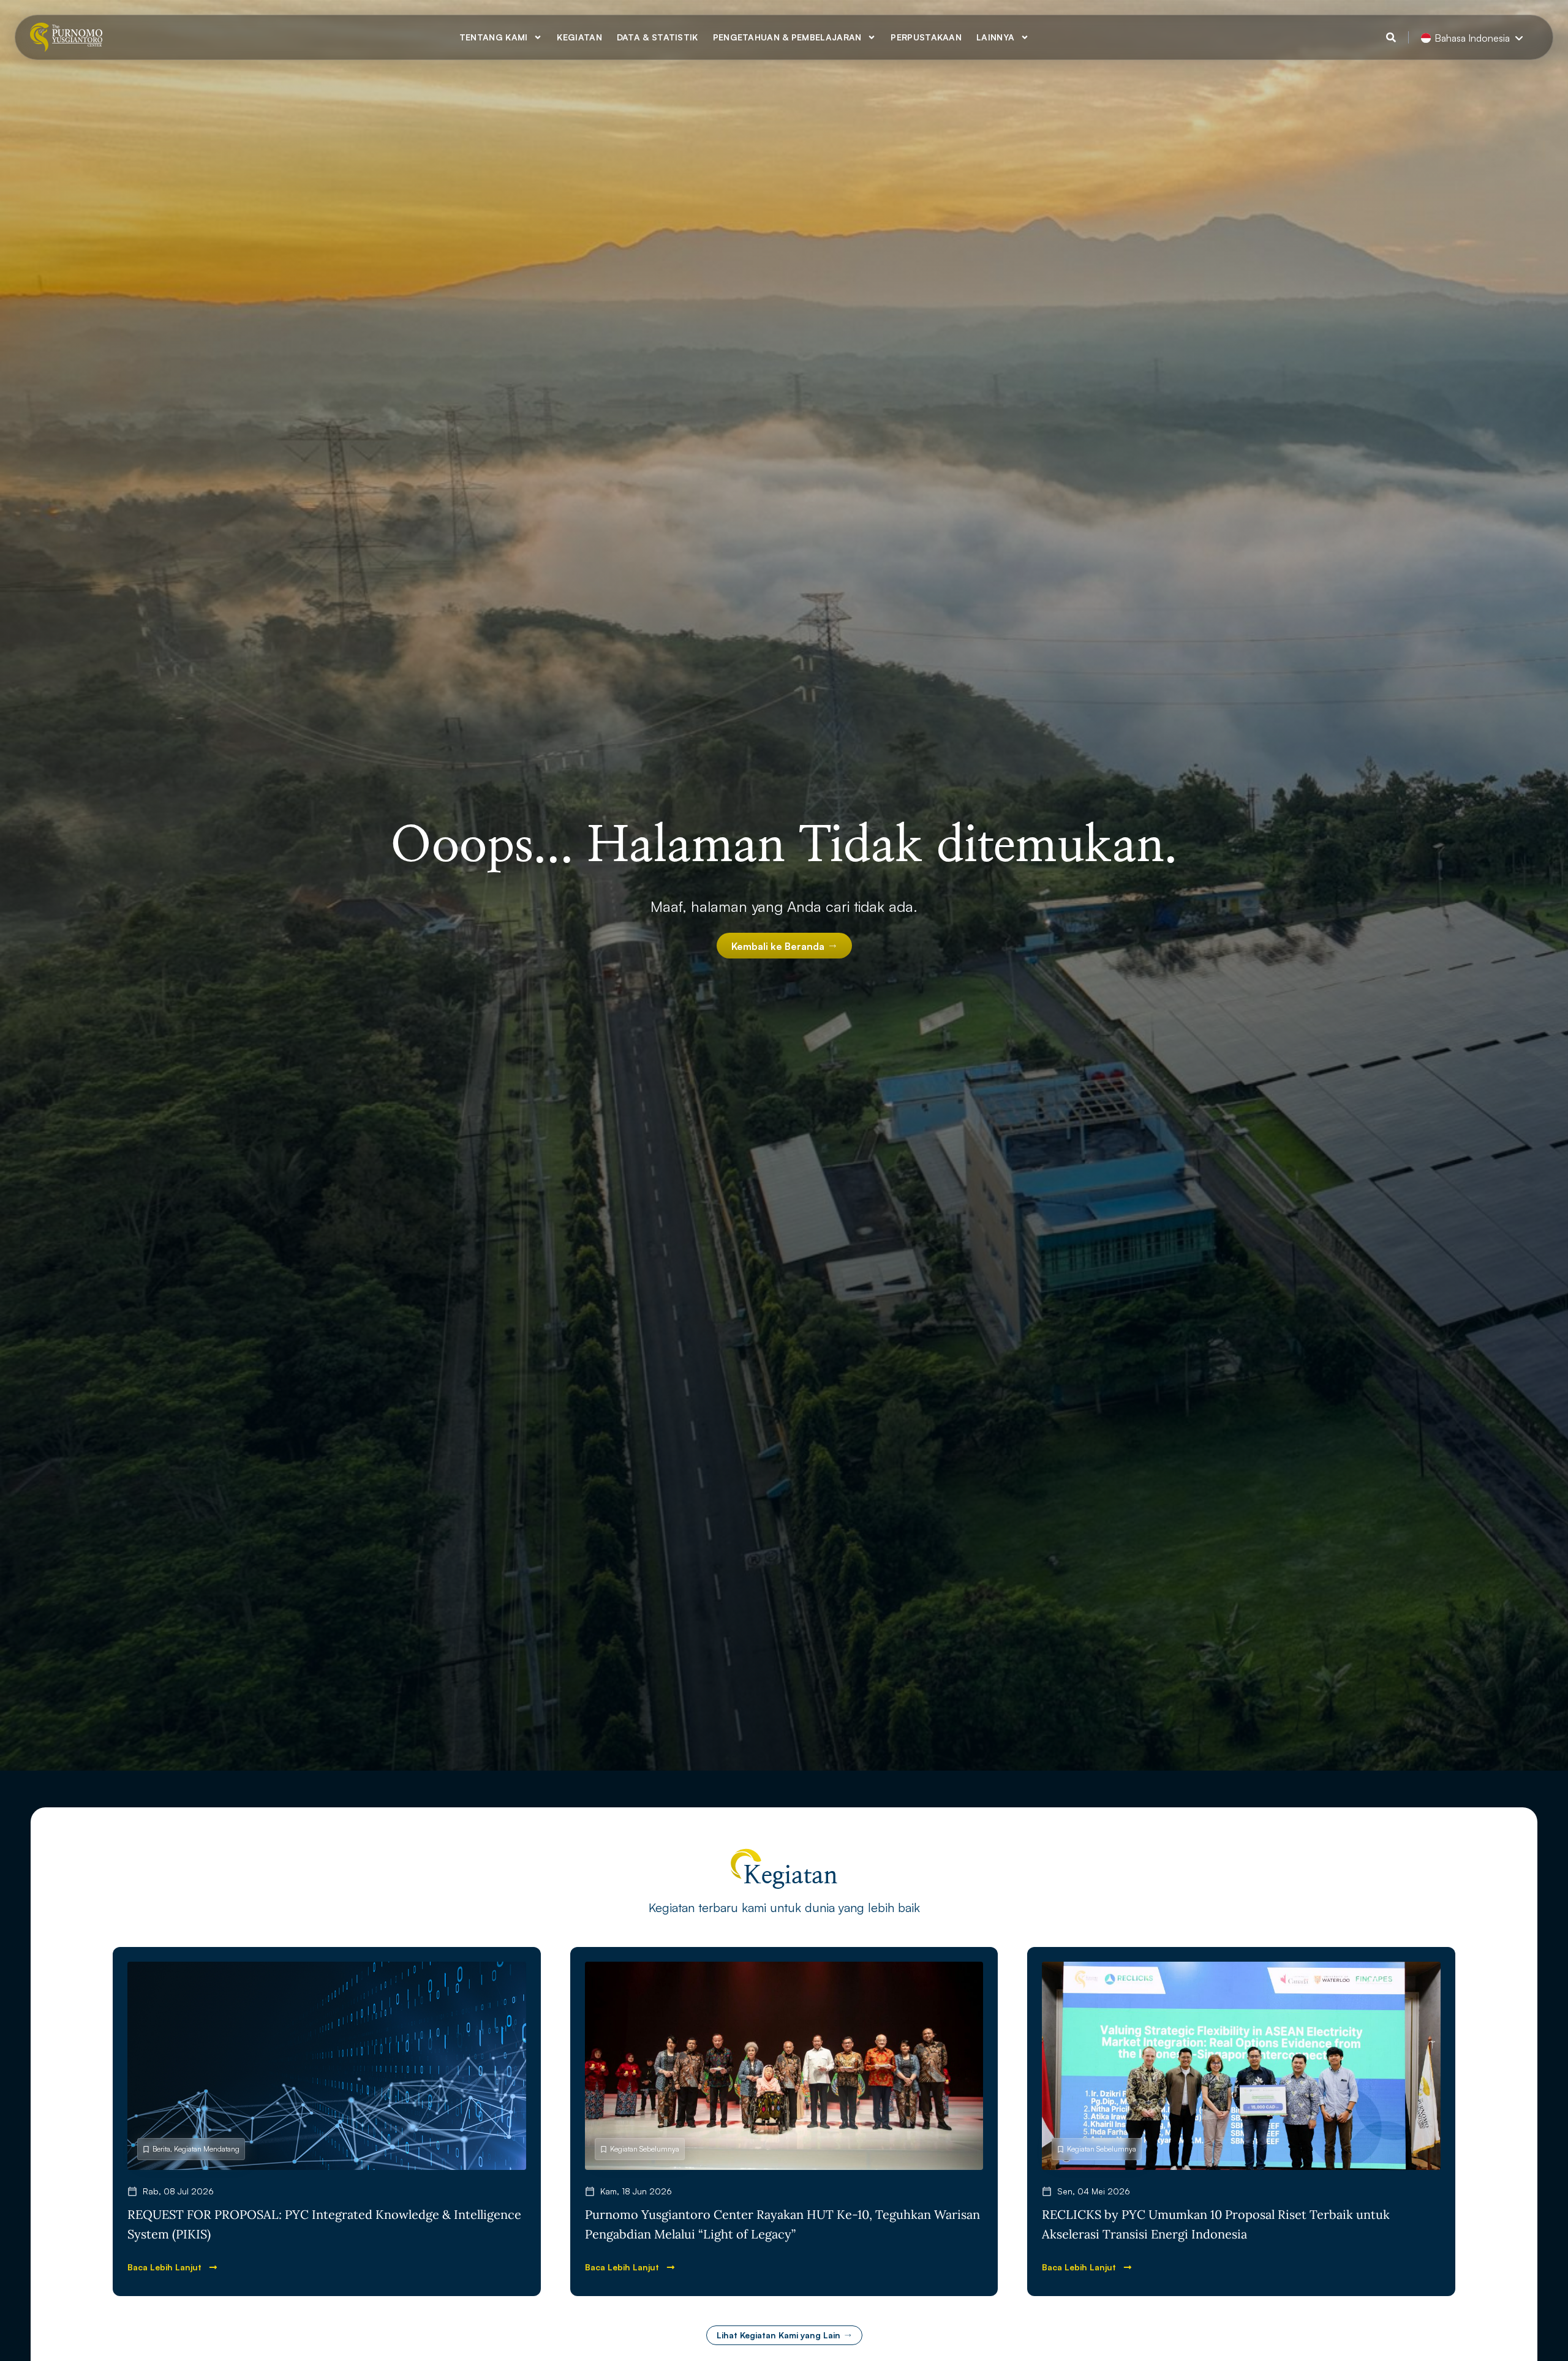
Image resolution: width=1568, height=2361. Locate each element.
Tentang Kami (494, 37)
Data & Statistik (658, 37)
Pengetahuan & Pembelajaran (787, 37)
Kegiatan (579, 37)
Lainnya (995, 37)
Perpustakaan (926, 37)
